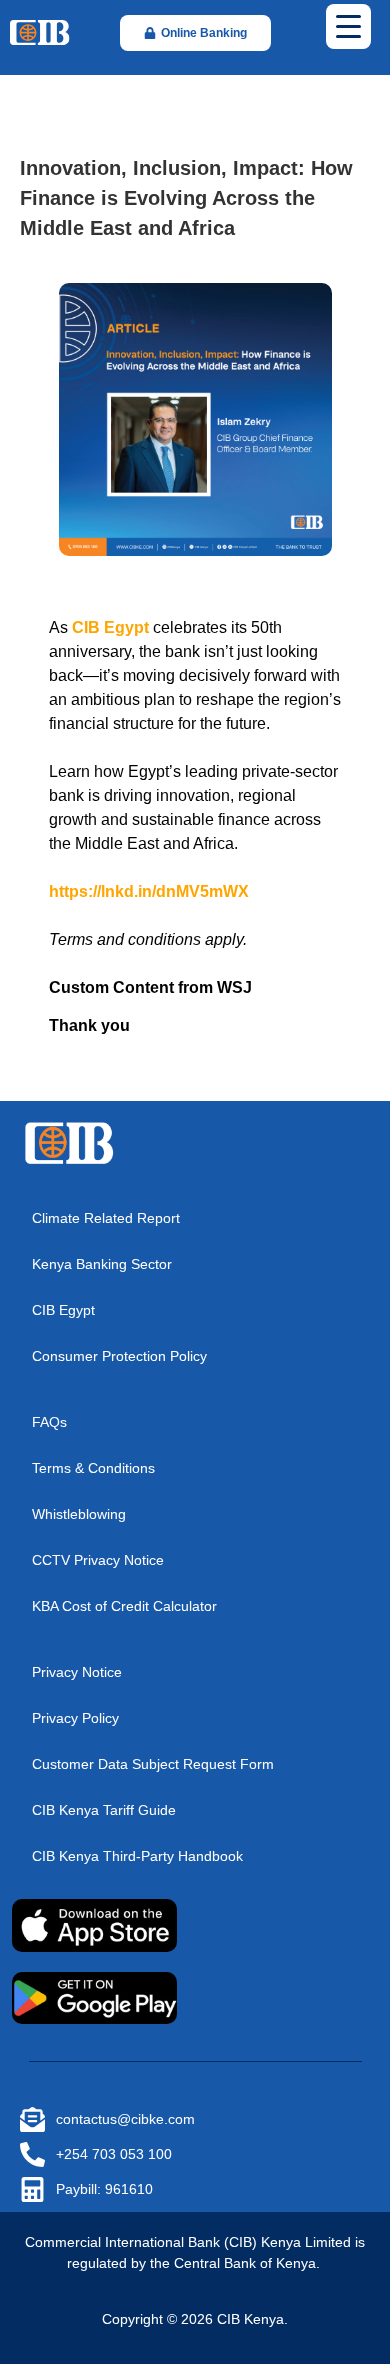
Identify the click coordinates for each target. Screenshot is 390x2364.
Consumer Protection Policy (119, 1356)
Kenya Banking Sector (102, 1264)
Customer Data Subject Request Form (153, 1764)
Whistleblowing (79, 1514)
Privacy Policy (75, 1718)
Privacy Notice (77, 1672)
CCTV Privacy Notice (98, 1560)
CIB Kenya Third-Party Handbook (137, 1856)
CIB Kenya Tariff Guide (104, 1810)
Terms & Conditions (93, 1468)
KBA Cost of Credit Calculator (124, 1606)
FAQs (49, 1422)
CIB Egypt (63, 1310)
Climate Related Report (106, 1218)
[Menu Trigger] (348, 26)
